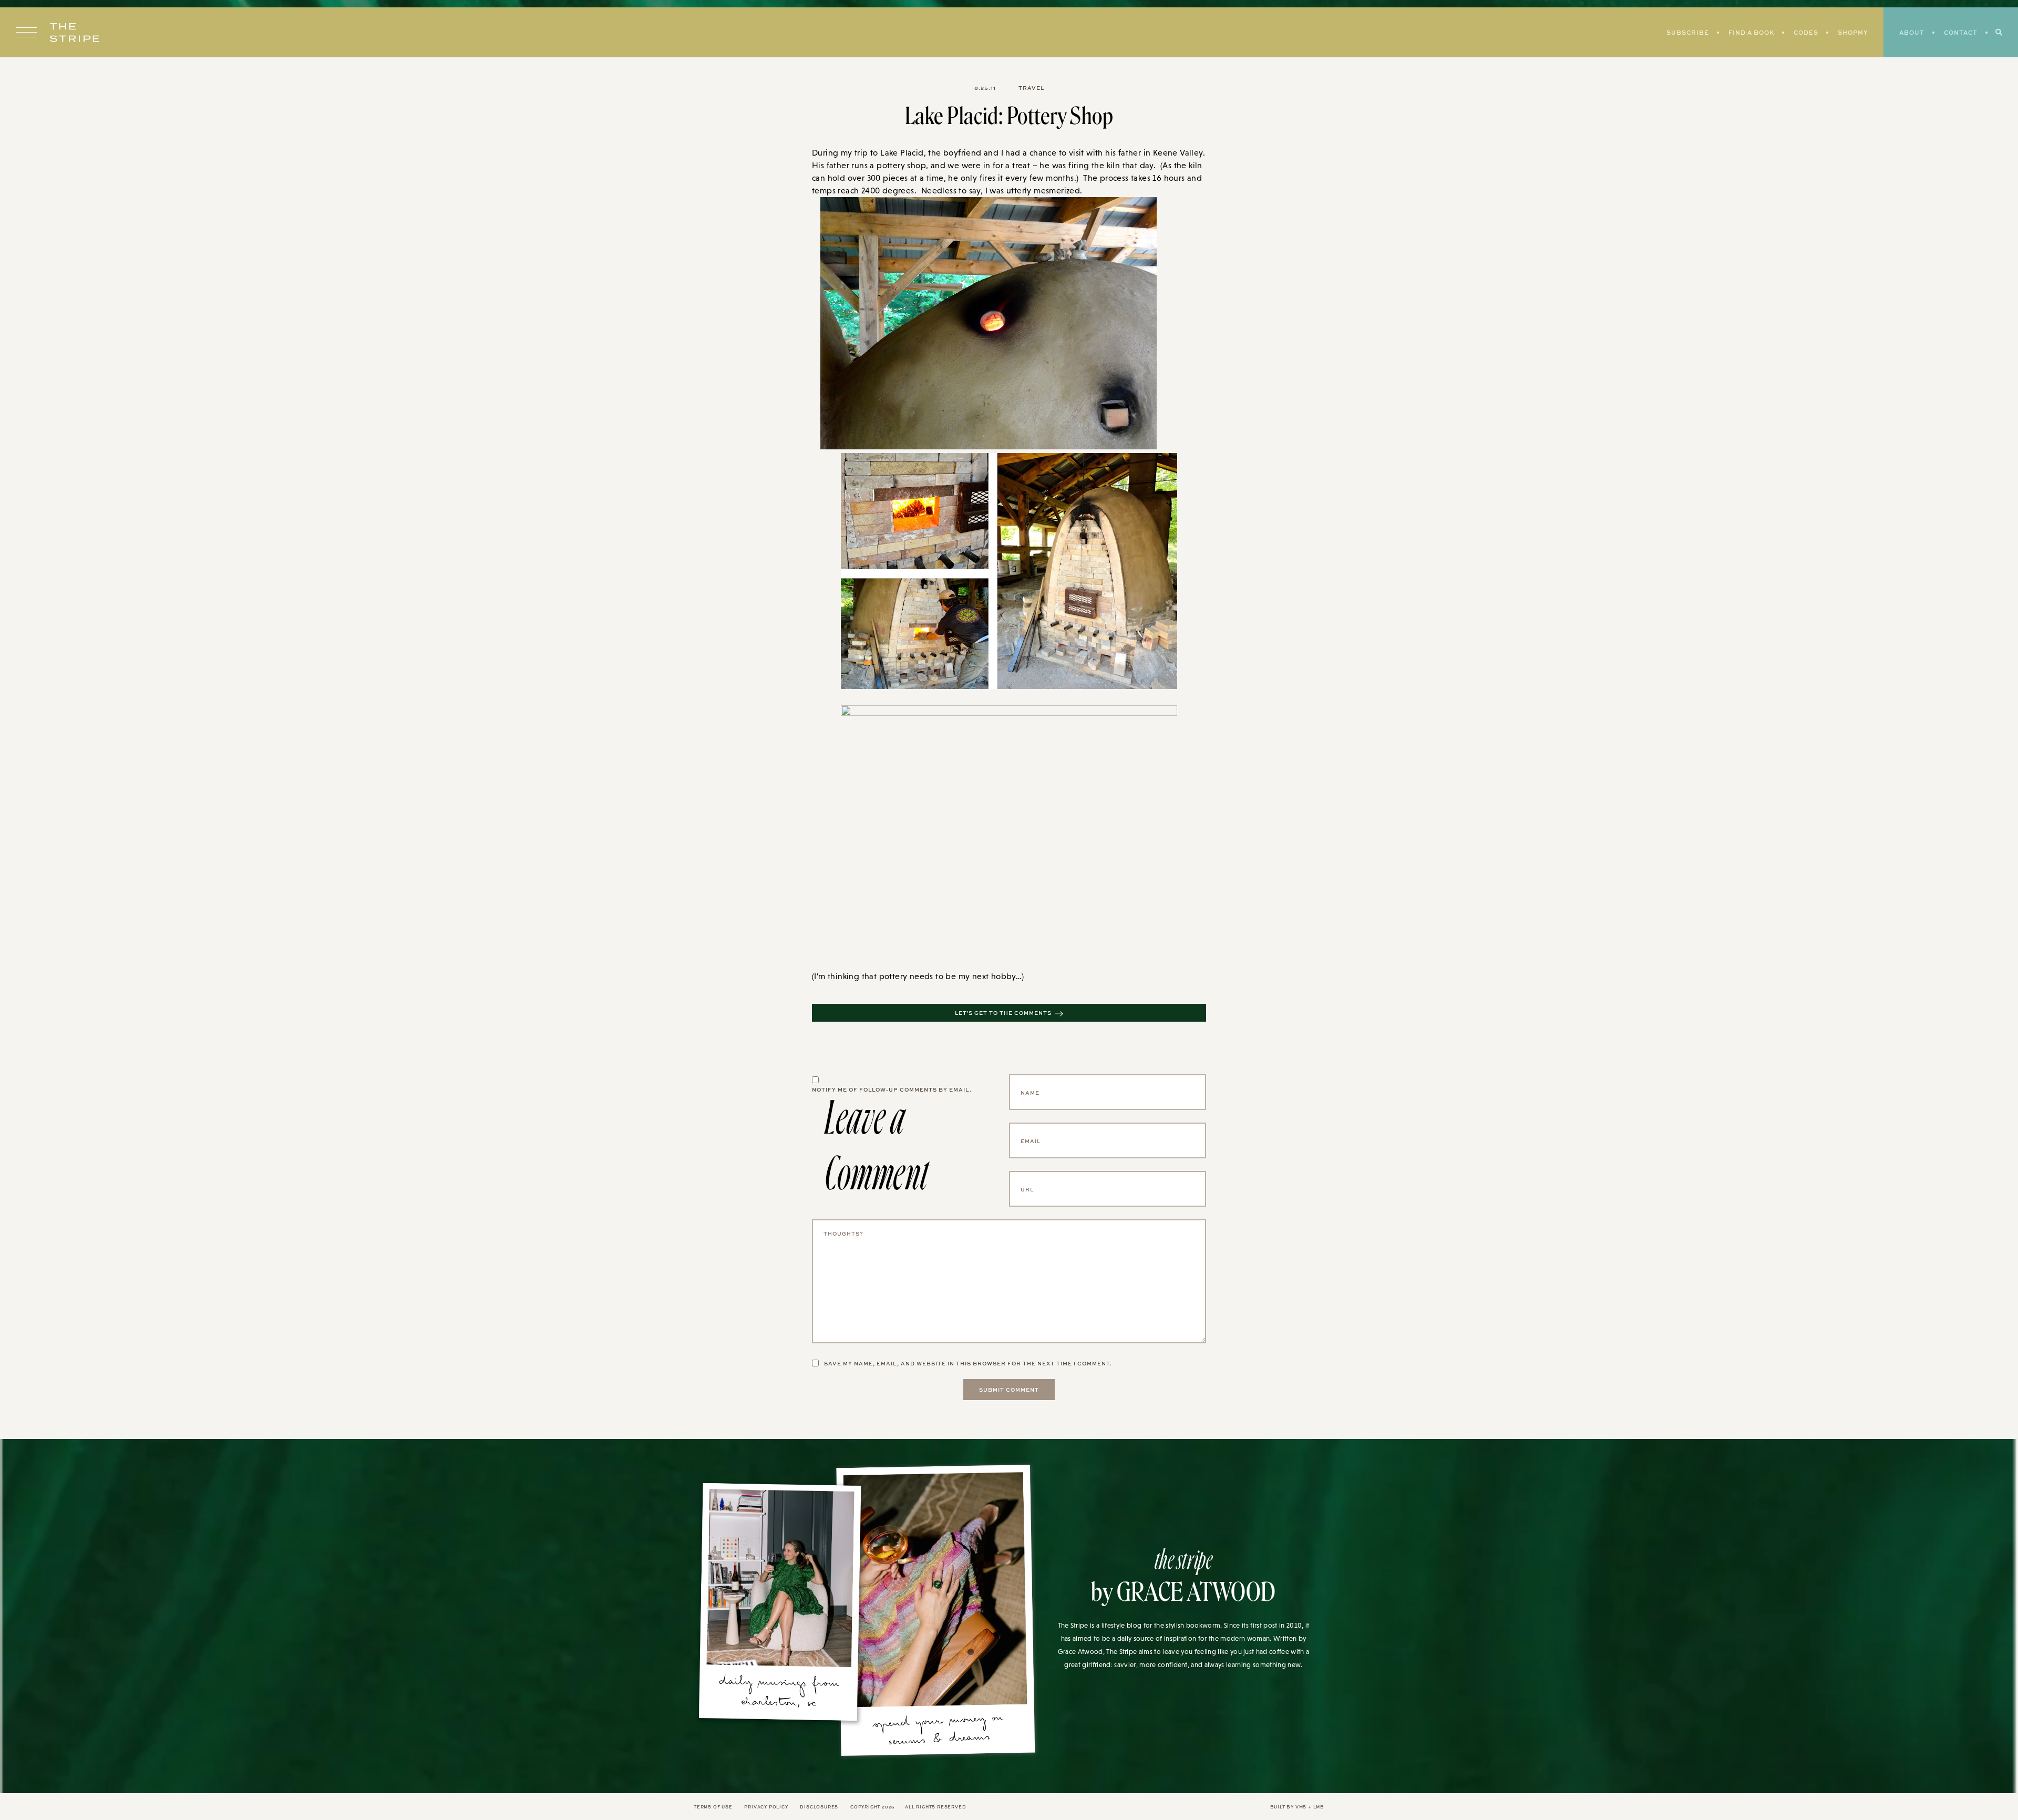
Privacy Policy (766, 1807)
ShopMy (1853, 32)
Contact (1961, 32)
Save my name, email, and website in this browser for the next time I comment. (968, 1363)
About (1912, 32)
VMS (1301, 1807)
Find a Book (1751, 32)
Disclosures (819, 1807)
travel (1031, 88)
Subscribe (1688, 32)
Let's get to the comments (1003, 1013)
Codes (1806, 32)
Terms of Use (713, 1807)
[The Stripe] (75, 33)
